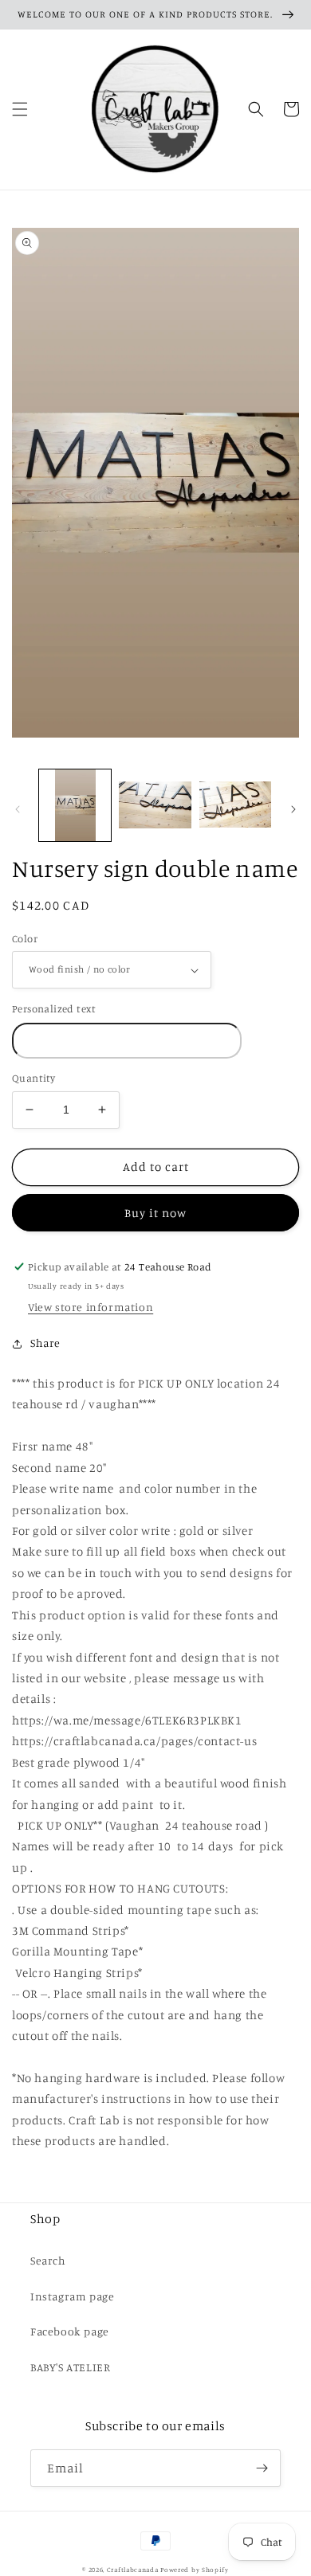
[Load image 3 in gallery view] (235, 805)
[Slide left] (18, 809)
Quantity (33, 1078)
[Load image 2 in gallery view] (155, 805)
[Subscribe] (262, 2468)
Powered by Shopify (195, 2570)
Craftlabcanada (133, 2570)
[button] (20, 109)
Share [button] (45, 1343)
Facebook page (70, 2331)
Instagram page (72, 2296)
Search (48, 2260)
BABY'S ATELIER (70, 2367)
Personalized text (54, 1008)
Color (25, 938)
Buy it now (155, 1213)
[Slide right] (293, 809)
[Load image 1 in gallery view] (75, 805)
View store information (91, 1307)
